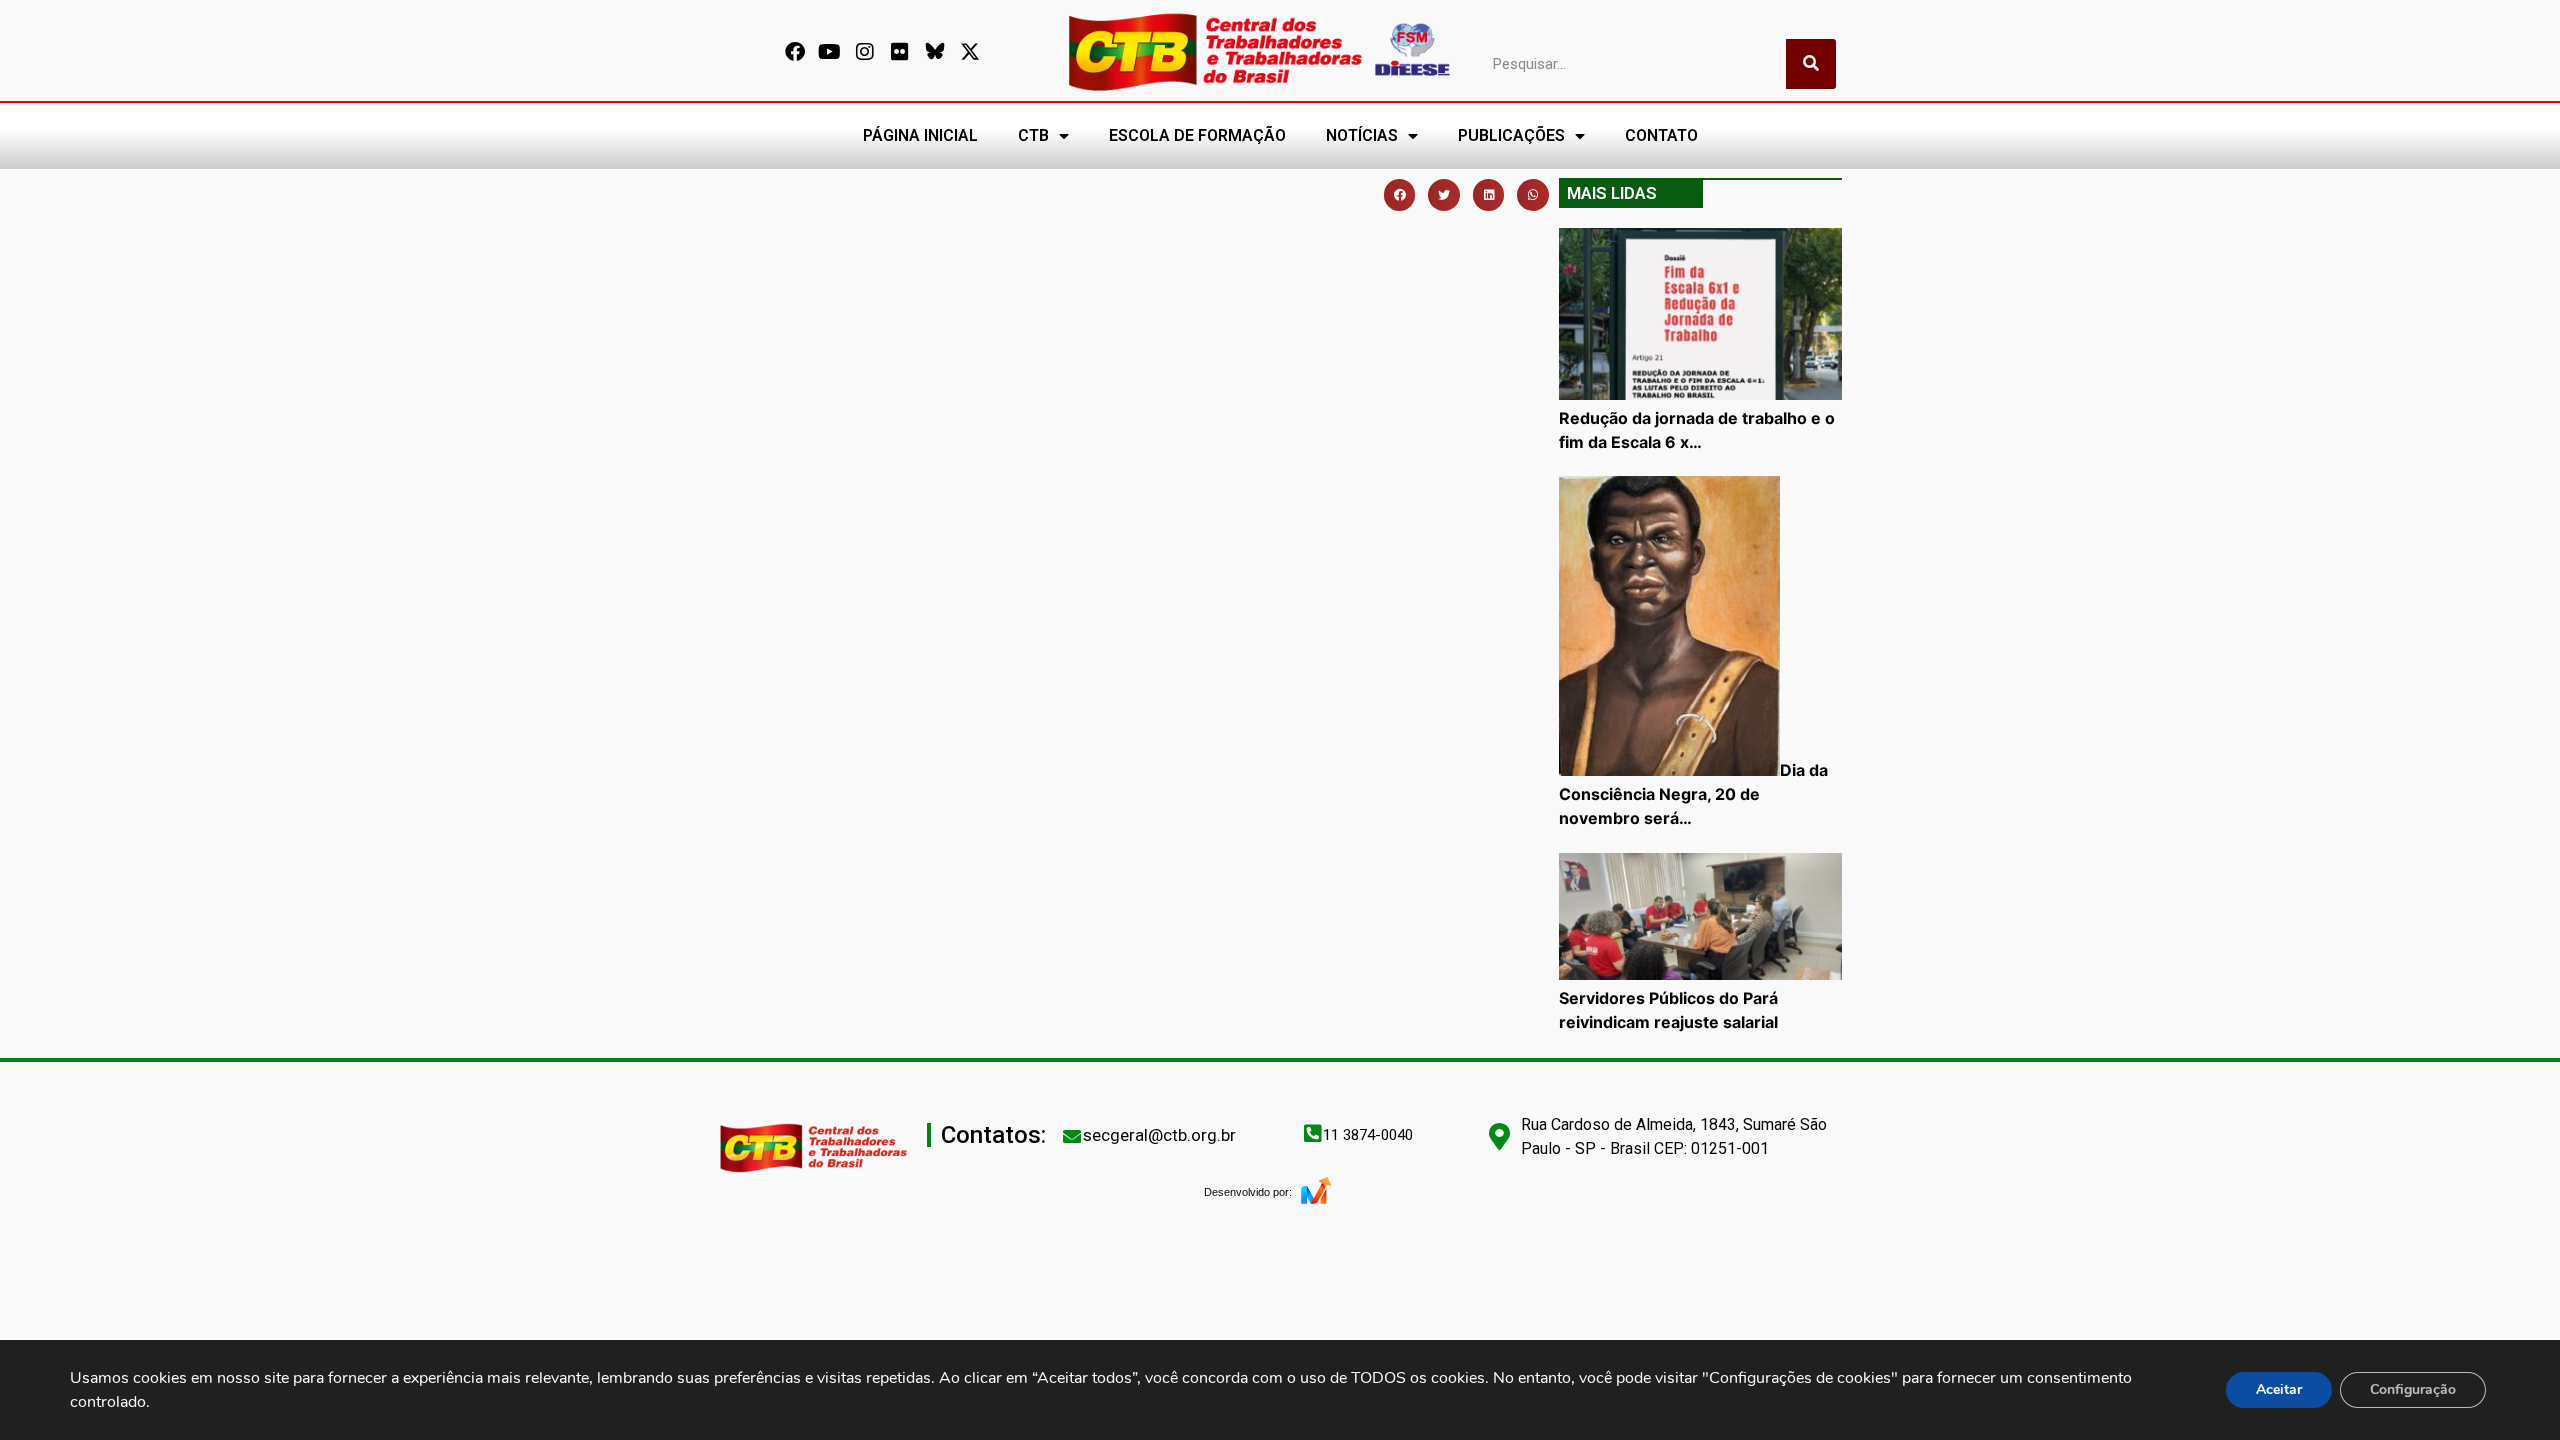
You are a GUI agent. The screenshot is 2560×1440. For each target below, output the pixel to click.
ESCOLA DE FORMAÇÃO (1197, 135)
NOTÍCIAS (1362, 135)
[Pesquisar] (1811, 64)
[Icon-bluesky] (935, 52)
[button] (1400, 195)
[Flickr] (900, 52)
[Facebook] (795, 52)
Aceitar (2279, 1389)
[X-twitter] (970, 52)
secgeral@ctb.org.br (1159, 1135)
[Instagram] (865, 52)
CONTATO (1661, 135)
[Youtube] (830, 52)
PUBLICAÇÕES (1511, 135)
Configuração (2413, 1389)
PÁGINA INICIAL (920, 135)
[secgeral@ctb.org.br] (1072, 1136)
